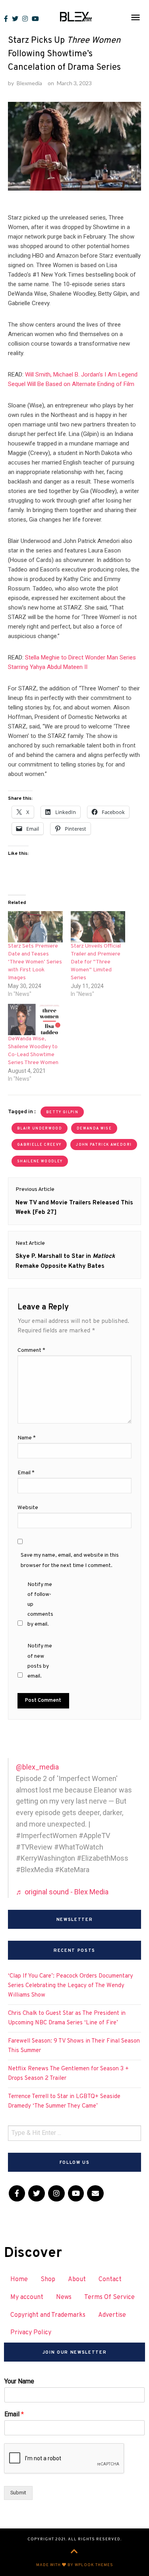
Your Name (19, 2381)
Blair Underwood (40, 1128)
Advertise (112, 2315)
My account (27, 2297)
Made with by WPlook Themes (75, 2565)
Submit (18, 2493)
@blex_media (37, 1767)
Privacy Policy (31, 2333)
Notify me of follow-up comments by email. (40, 1605)
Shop (48, 2280)
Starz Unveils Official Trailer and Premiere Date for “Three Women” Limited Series (96, 962)
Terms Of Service (109, 2297)
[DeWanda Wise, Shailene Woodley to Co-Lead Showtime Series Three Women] (35, 1020)
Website (28, 1508)
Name (27, 1438)
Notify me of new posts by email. (40, 1661)
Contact (110, 2280)
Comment (31, 1350)
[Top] (74, 2552)
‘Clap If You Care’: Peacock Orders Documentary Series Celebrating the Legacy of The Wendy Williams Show (71, 1986)
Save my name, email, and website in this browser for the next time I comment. (70, 1560)
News (64, 2297)
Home (19, 2280)
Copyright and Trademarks (48, 2315)
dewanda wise (94, 1128)
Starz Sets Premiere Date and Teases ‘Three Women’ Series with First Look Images (35, 962)
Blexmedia (29, 83)
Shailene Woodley (40, 1161)
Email (26, 1473)
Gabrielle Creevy (39, 1145)
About (77, 2280)
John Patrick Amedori (104, 1145)
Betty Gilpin (62, 1112)
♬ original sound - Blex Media (62, 1892)
